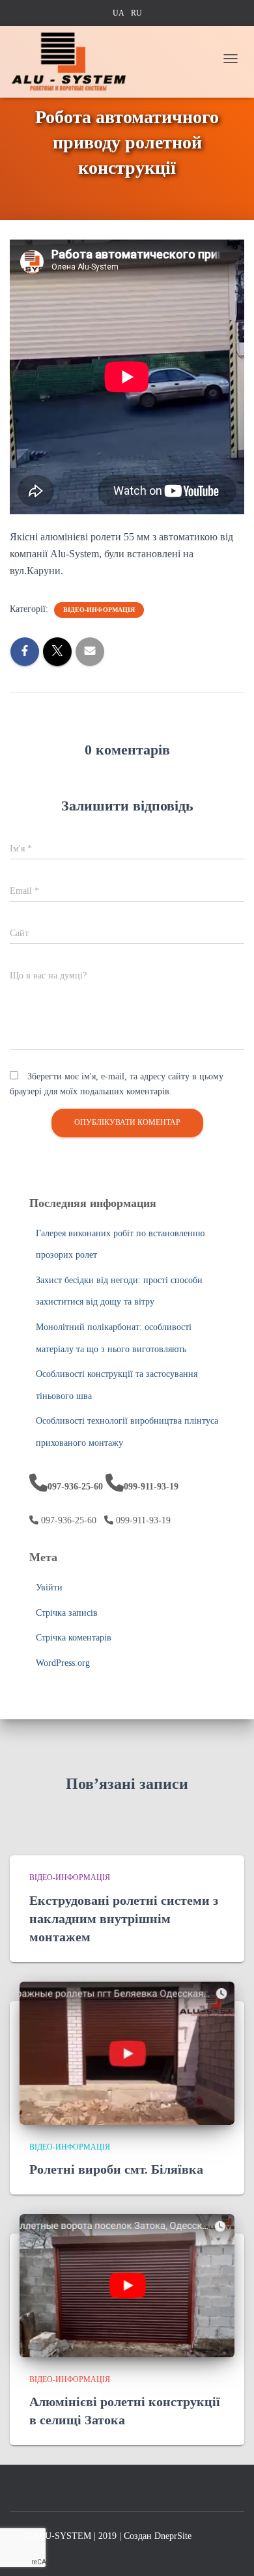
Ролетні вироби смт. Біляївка (116, 2169)
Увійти (49, 1587)
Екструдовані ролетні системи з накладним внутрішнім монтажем (124, 1918)
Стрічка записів (67, 1613)
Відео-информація (99, 610)
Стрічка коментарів (74, 1638)
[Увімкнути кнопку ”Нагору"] (228, 2543)
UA (119, 13)
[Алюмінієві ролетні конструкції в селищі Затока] (127, 2285)
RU (136, 13)
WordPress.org (63, 1663)
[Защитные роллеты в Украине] (73, 62)
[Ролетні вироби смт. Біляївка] (127, 2052)
